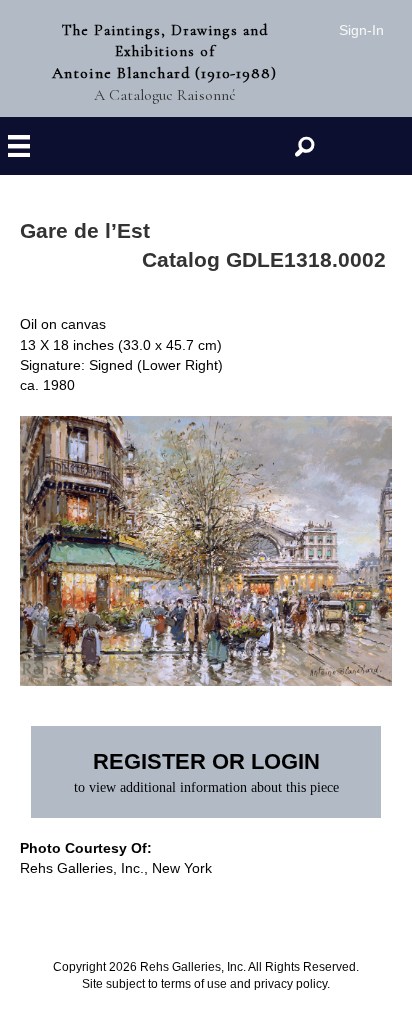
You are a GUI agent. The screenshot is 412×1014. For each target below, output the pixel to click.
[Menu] (19, 146)
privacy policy (290, 984)
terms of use (194, 984)
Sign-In (361, 30)
